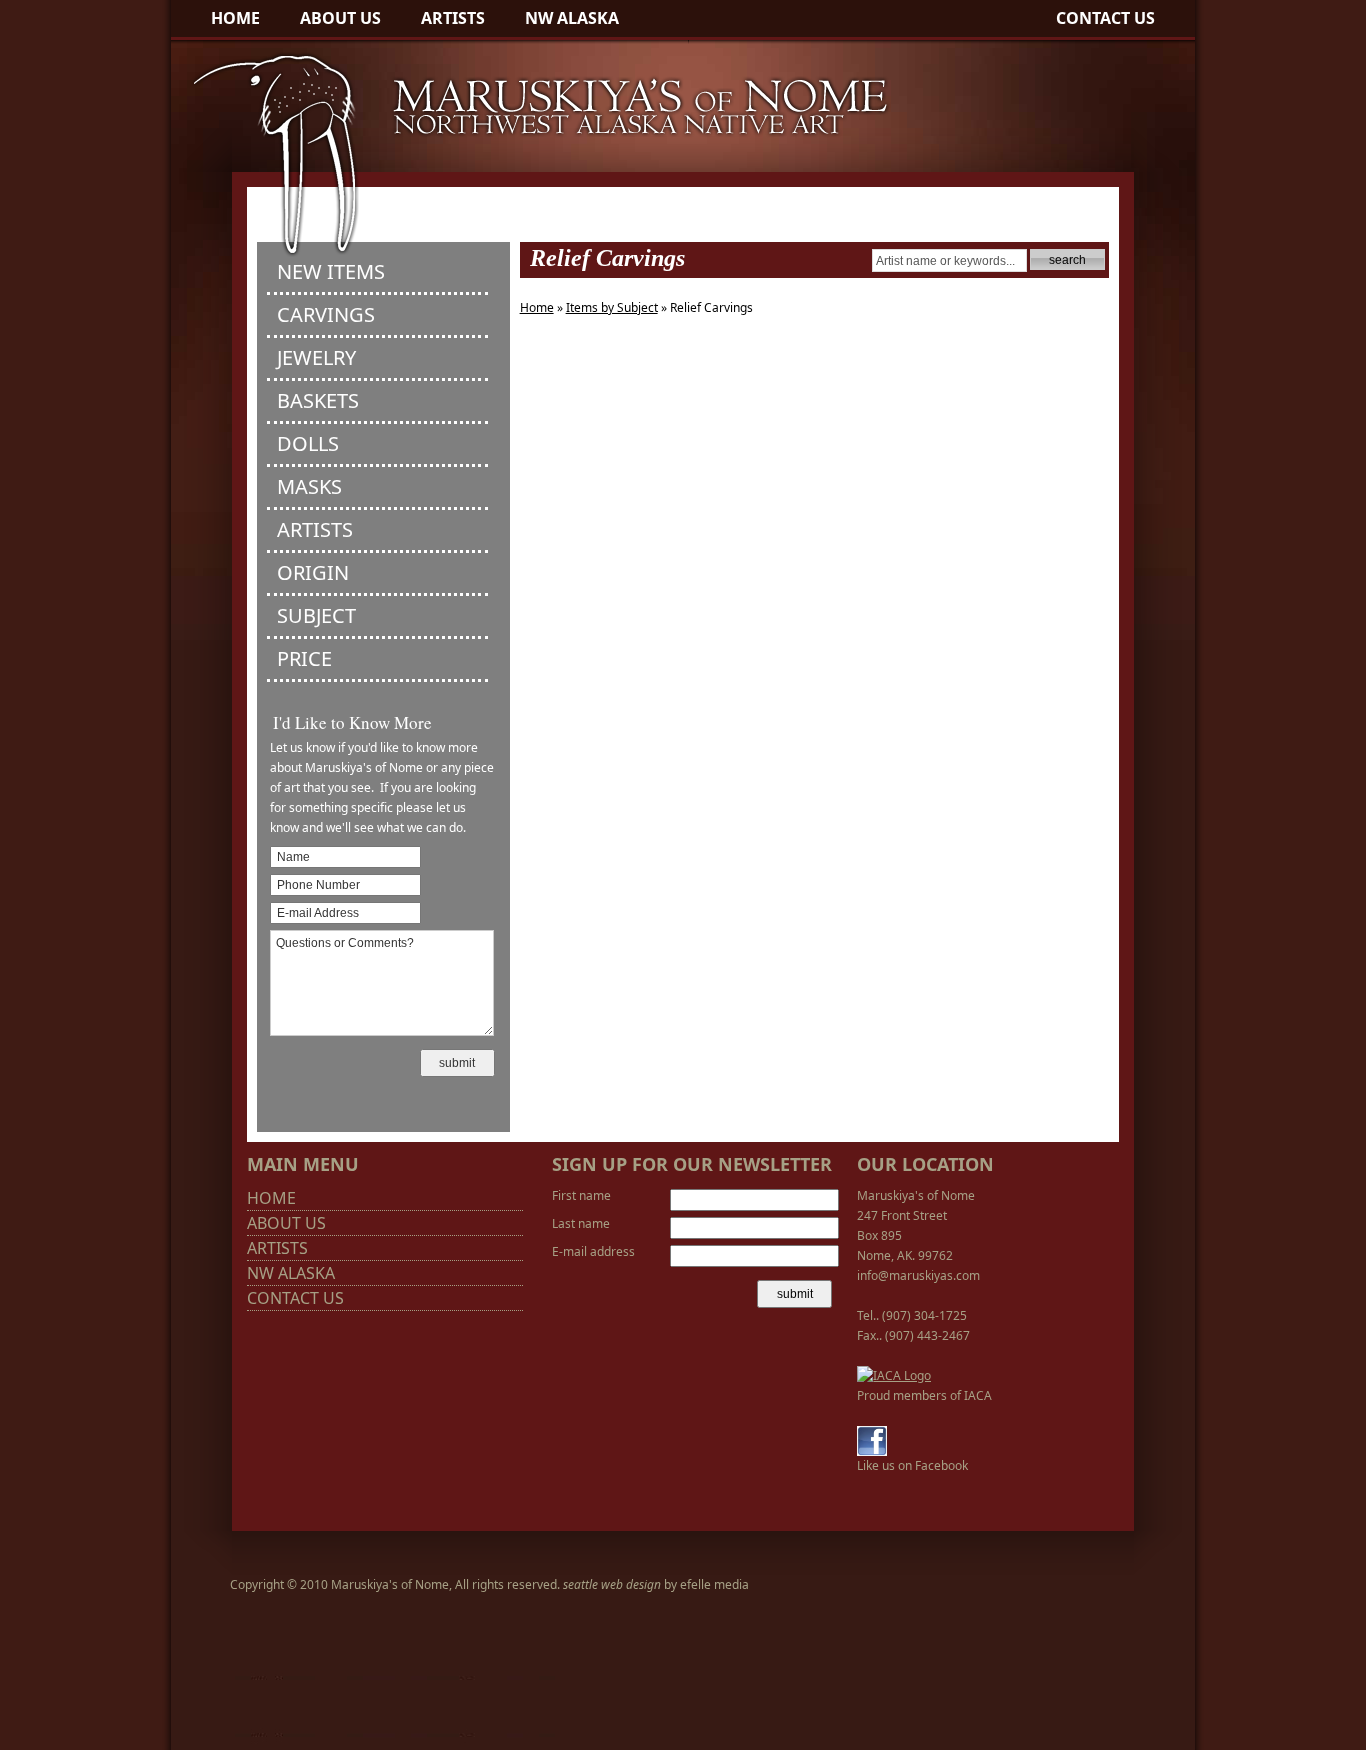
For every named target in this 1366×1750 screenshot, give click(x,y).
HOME (235, 18)
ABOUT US (340, 18)
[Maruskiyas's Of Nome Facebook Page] (872, 1451)
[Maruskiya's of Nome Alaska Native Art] (531, 255)
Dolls (308, 443)
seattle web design (612, 1584)
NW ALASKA (572, 18)
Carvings (326, 314)
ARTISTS (453, 18)
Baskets (318, 400)
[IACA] (894, 1375)
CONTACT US (1105, 18)
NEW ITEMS (331, 271)
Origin (313, 572)
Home (537, 307)
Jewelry (316, 357)
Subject (316, 615)
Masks (309, 486)
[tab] (377, 273)
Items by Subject (612, 307)
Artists (315, 529)
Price (304, 658)
